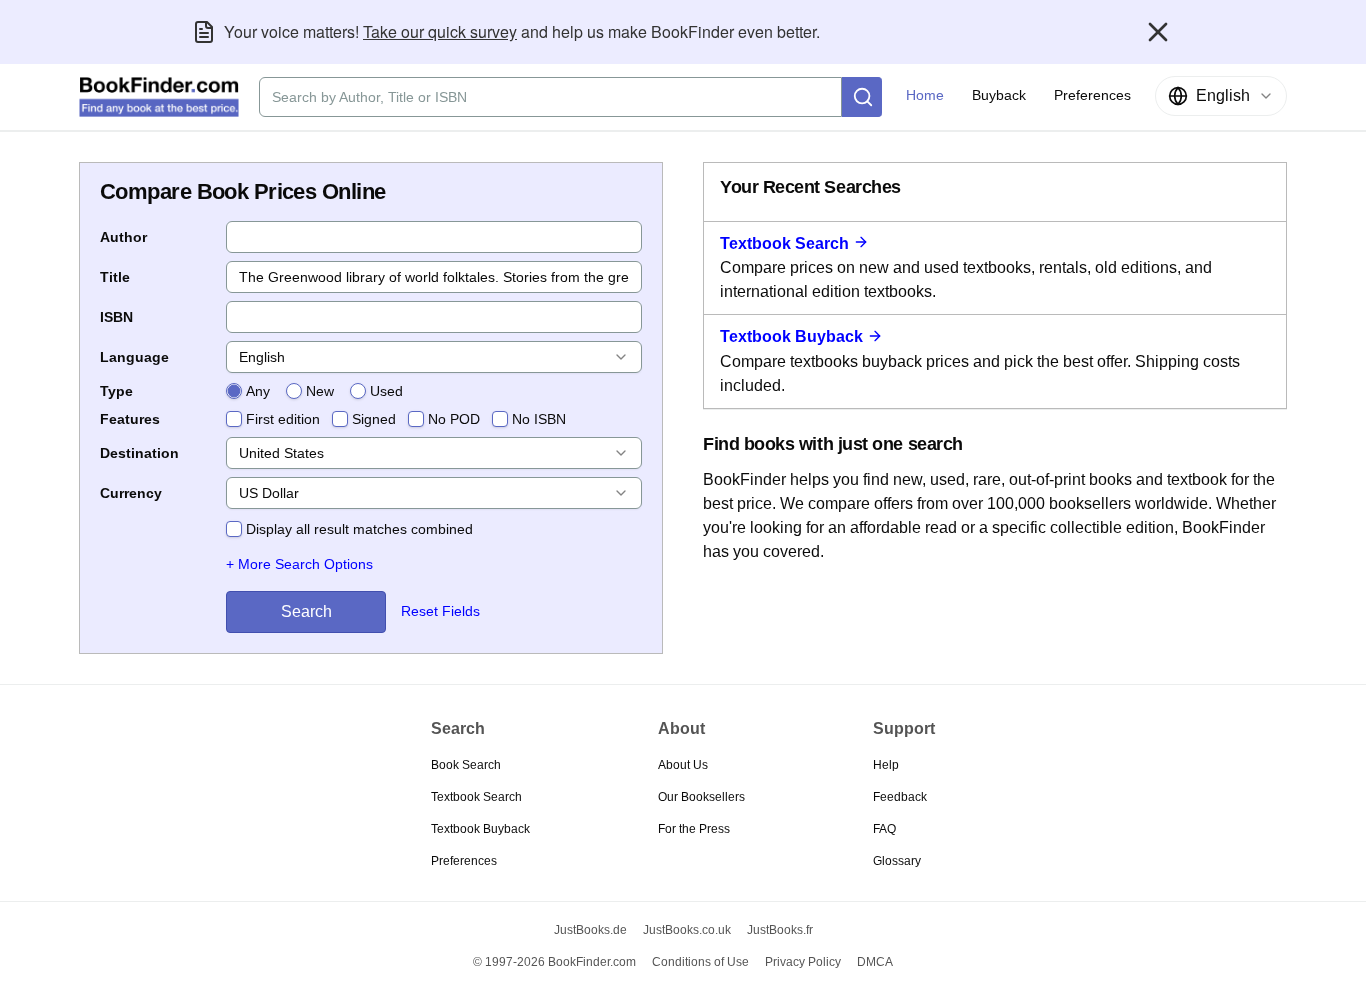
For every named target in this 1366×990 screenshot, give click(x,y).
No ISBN (539, 419)
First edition (283, 419)
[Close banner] (1158, 32)
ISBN (116, 317)
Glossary (897, 861)
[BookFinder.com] (159, 97)
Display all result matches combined (359, 529)
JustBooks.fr (780, 930)
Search (306, 611)
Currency (131, 493)
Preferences (464, 861)
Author (123, 237)
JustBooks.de (590, 930)
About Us (683, 765)
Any (258, 391)
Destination (139, 453)
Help (886, 765)
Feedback (900, 797)
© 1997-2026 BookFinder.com (554, 962)
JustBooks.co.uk (687, 930)
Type (116, 391)
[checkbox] (234, 419)
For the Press (694, 829)
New (320, 391)
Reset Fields (440, 611)
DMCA (875, 962)
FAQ (884, 829)
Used (386, 391)
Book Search (466, 765)
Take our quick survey (440, 31)
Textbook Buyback (791, 336)
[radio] (234, 391)
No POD (454, 419)
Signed (374, 419)
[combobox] (1221, 96)
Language (134, 357)
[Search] (862, 97)
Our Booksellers (701, 797)
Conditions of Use (700, 962)
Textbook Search (784, 243)
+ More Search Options (299, 564)
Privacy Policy (803, 962)
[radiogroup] (314, 391)
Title (115, 277)
